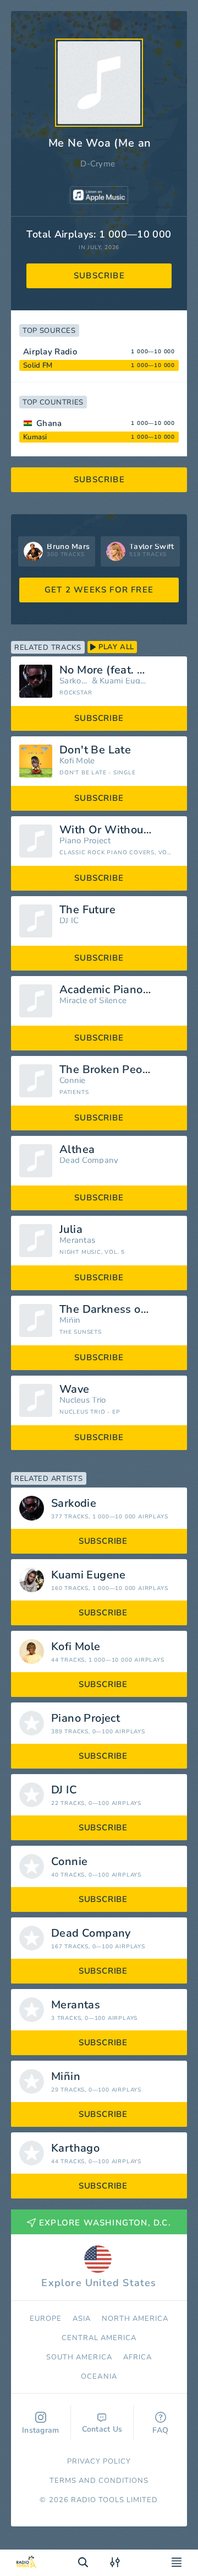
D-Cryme (98, 164)
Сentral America (99, 2338)
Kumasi (35, 437)
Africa (137, 2357)
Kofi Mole (77, 761)
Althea (77, 1150)
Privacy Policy (99, 2461)
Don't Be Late (95, 750)
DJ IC (69, 921)
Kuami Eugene (124, 681)
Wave (75, 1389)
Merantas (77, 1240)
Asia (82, 2319)
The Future (87, 910)
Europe (46, 2319)
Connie (73, 1080)
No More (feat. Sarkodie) (119, 670)
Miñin (70, 1320)
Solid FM (38, 365)
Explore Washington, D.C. (105, 2223)
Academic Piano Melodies (119, 990)
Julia (71, 1230)
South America (79, 2357)
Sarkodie (74, 681)
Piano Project (85, 841)
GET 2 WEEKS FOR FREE (99, 590)
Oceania (99, 2376)
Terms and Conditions (99, 2481)
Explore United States (99, 2283)
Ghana (49, 423)
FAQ (160, 2430)
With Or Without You (114, 830)
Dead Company (89, 1160)
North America (135, 2319)
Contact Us (102, 2429)
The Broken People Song (119, 1070)
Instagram (41, 2430)
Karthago (75, 2148)
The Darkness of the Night (119, 1309)
